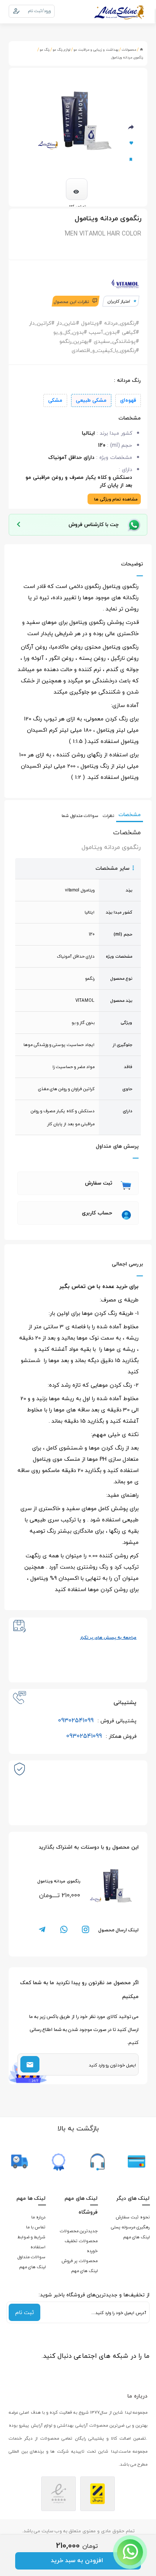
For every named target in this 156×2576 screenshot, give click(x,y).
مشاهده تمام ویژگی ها (116, 499)
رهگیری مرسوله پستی (130, 2227)
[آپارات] (141, 2371)
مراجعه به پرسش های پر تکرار (108, 1637)
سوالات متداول (31, 2257)
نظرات (108, 815)
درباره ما (38, 2217)
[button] (78, 1183)
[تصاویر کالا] (77, 189)
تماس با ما (36, 2227)
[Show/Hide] (130, 2552)
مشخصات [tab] (130, 815)
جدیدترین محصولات (79, 2231)
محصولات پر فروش (80, 2261)
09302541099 (97, 1720)
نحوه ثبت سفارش (133, 2217)
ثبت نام (24, 2312)
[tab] (78, 1183)
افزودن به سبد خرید (77, 2560)
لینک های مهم (136, 2237)
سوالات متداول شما (80, 815)
